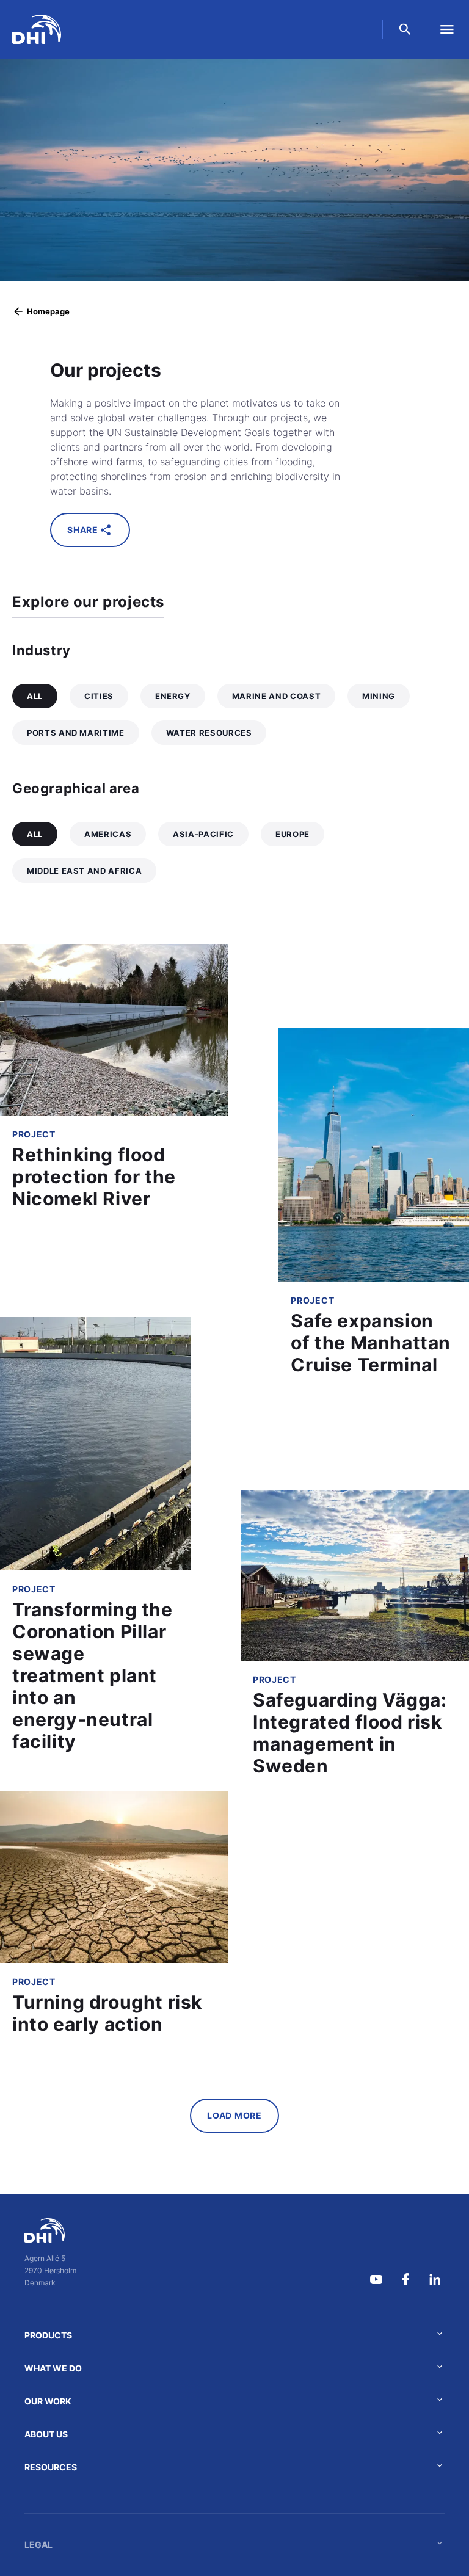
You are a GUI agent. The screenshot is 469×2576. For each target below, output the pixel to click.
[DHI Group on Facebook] (405, 2279)
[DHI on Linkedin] (435, 2279)
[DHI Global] (37, 29)
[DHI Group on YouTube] (376, 2279)
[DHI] (50, 2230)
